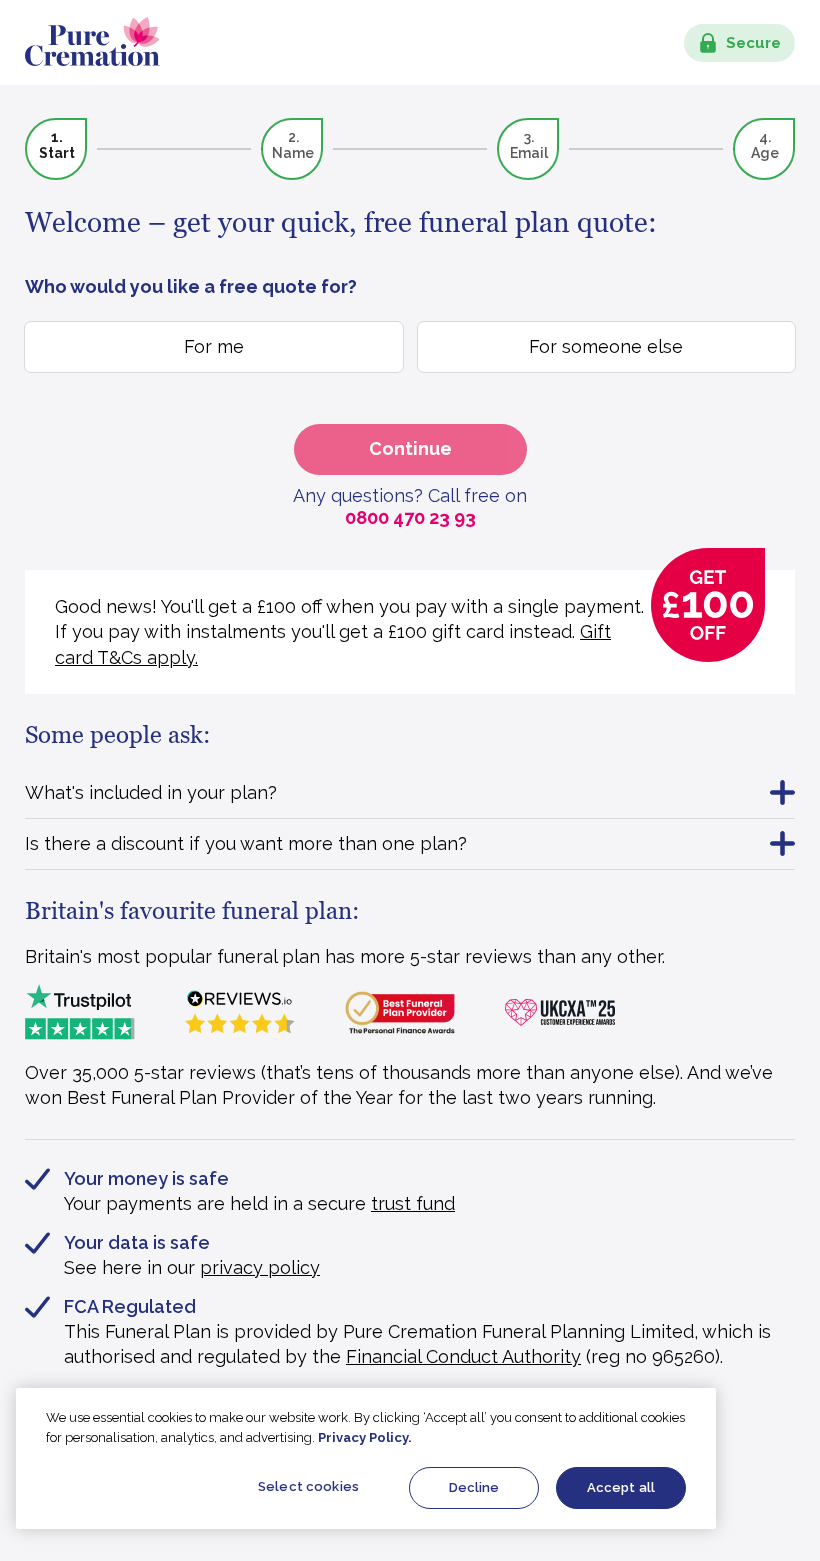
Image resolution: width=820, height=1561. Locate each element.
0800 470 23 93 (410, 517)
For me (214, 346)
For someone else (606, 346)
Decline (474, 1487)
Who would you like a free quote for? (191, 286)
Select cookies (308, 1486)
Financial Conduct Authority (463, 1356)
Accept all (621, 1487)
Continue (410, 448)
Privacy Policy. (365, 1437)
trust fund (413, 1203)
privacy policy (260, 1267)
